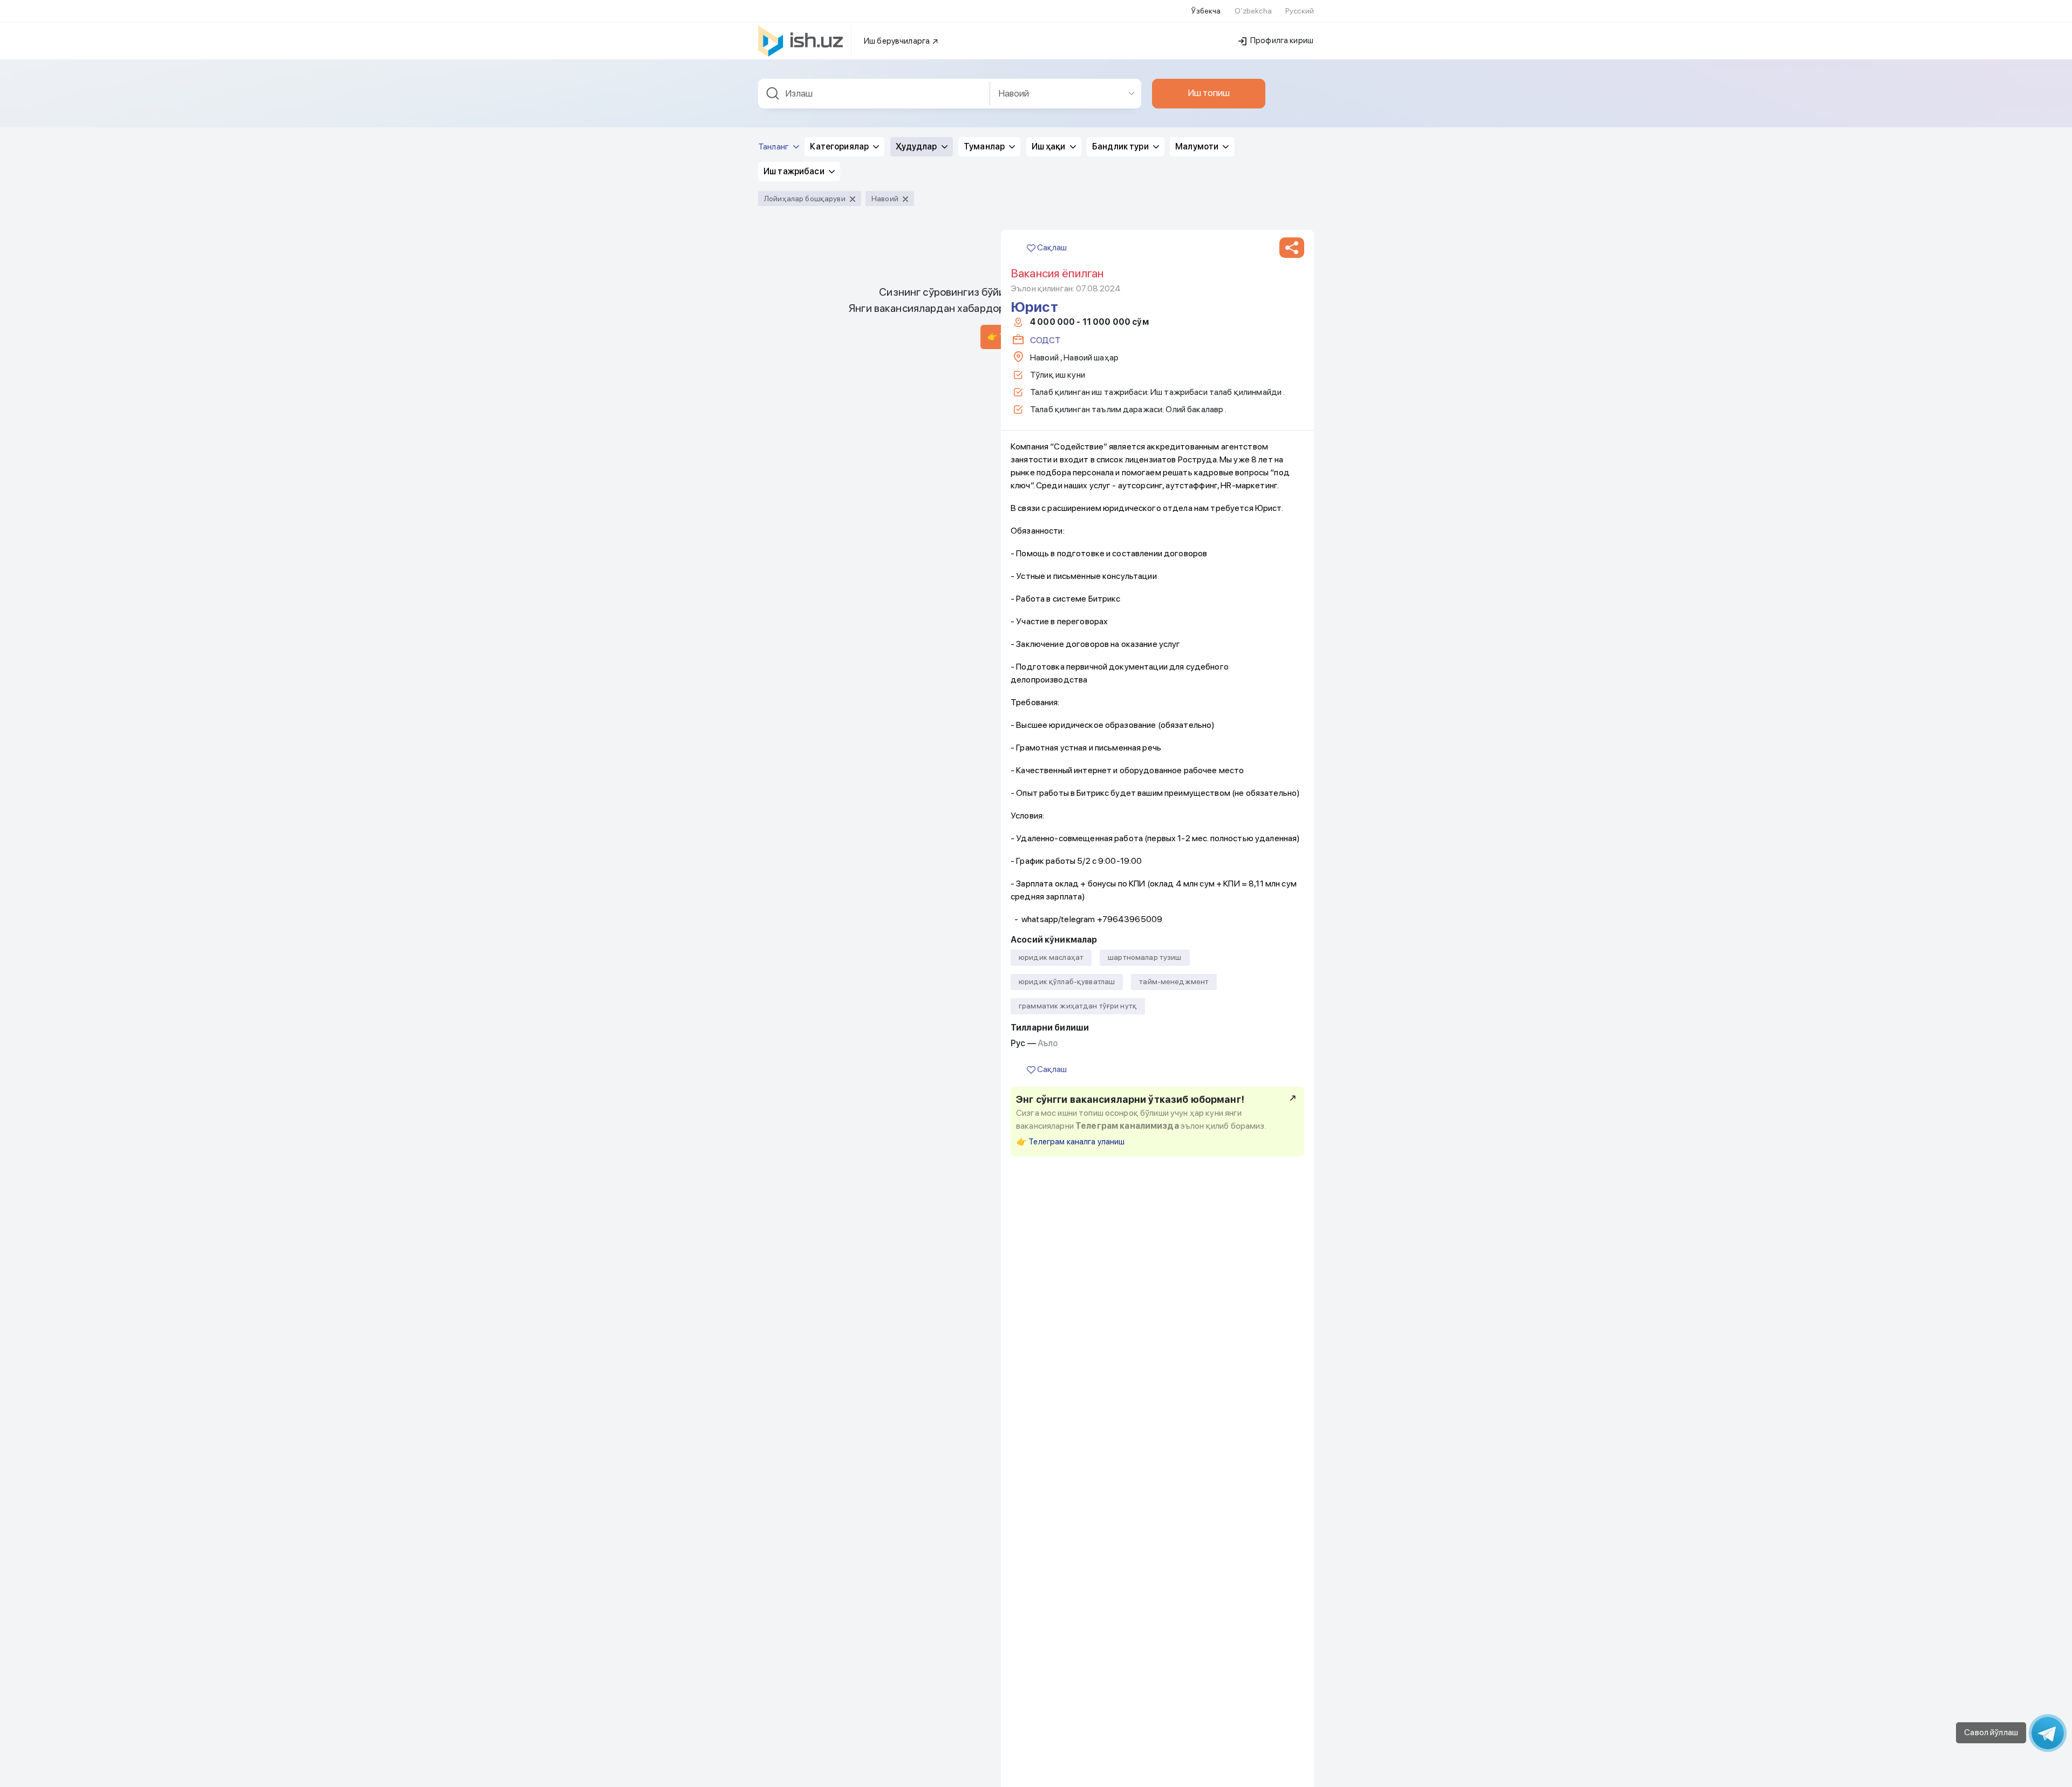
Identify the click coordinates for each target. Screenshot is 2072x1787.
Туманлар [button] (985, 146)
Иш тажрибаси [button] (795, 171)
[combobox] (874, 94)
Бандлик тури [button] (1121, 146)
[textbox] (874, 94)
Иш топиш (1209, 93)
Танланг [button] (774, 146)
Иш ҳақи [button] (1049, 146)
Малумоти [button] (1198, 146)
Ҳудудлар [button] (917, 146)
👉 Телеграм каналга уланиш (1071, 1142)
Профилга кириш (1281, 40)
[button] (1292, 248)
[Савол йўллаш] (2048, 1733)
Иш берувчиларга (898, 41)
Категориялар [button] (840, 146)
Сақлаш (1051, 247)
